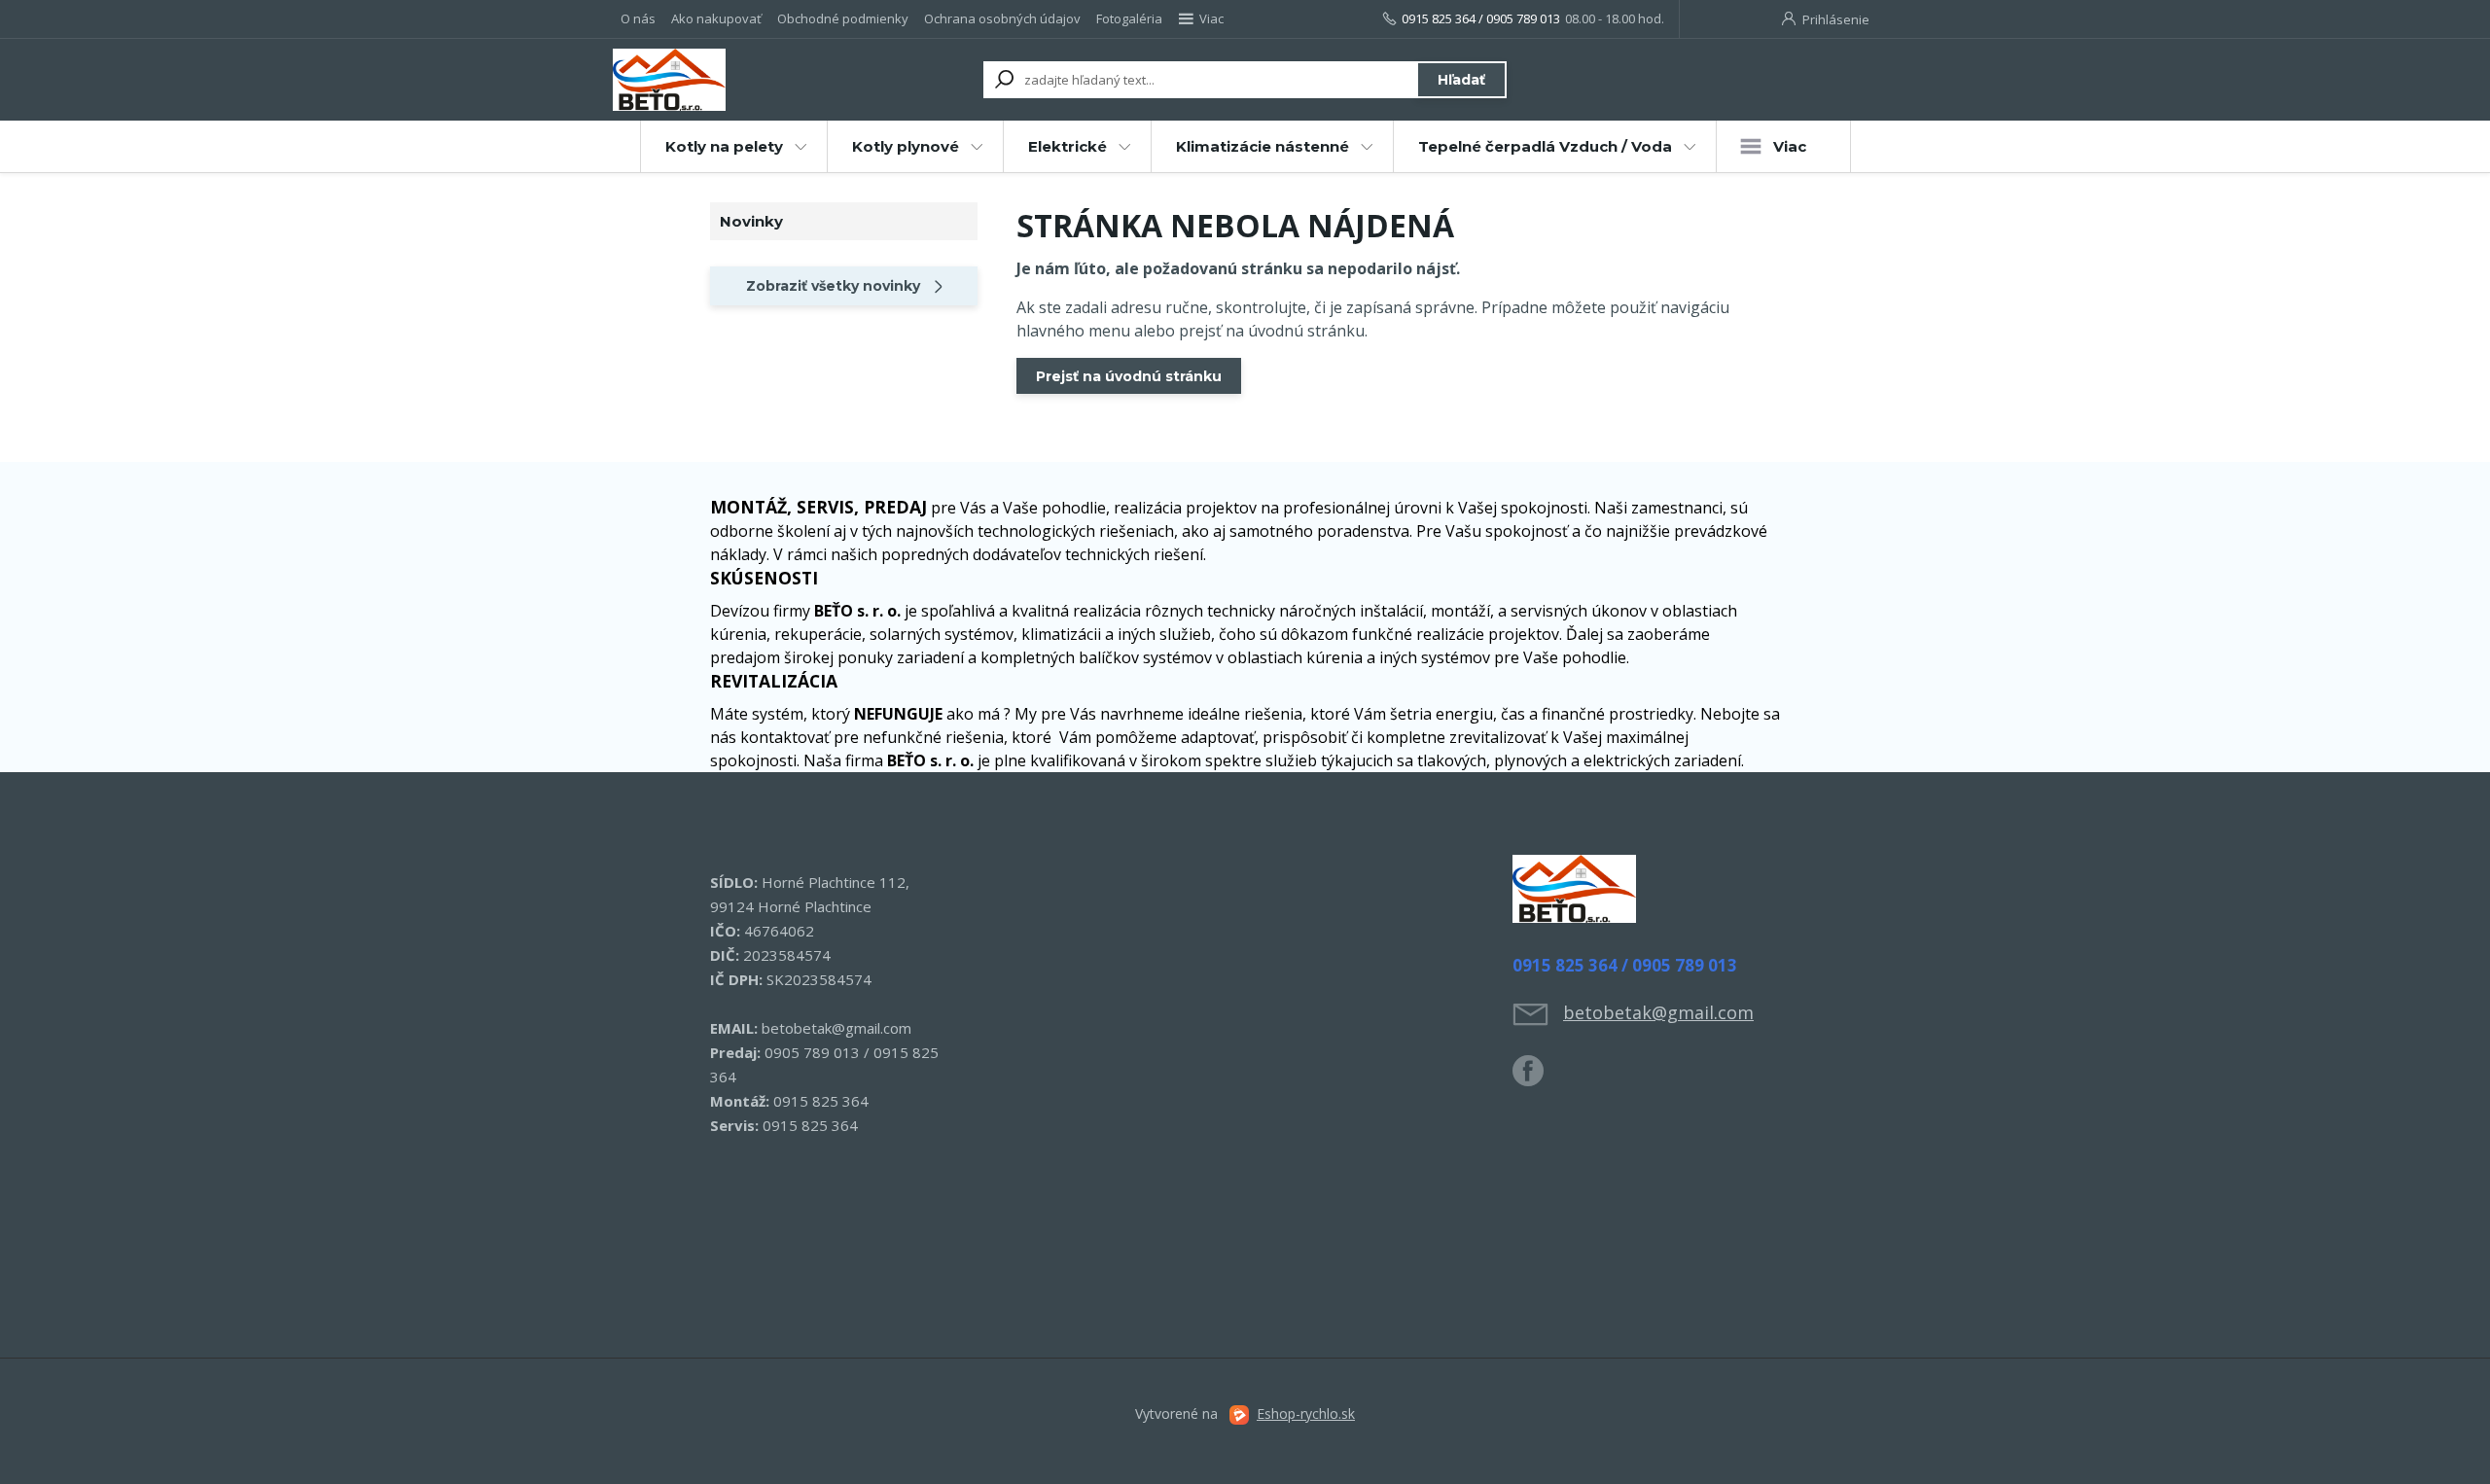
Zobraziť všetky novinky (833, 286)
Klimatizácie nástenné (1263, 146)
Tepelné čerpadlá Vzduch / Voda (1545, 146)
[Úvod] (731, 80)
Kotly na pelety (724, 146)
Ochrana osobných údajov (1002, 18)
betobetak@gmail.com (1658, 1012)
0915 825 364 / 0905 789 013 (1481, 18)
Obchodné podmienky (843, 18)
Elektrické (1067, 146)
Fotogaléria (1129, 18)
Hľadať (1461, 80)
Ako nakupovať (716, 18)
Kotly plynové (906, 146)
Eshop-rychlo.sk (1306, 1413)
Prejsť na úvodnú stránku (1129, 376)
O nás (638, 18)
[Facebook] (1538, 1078)
